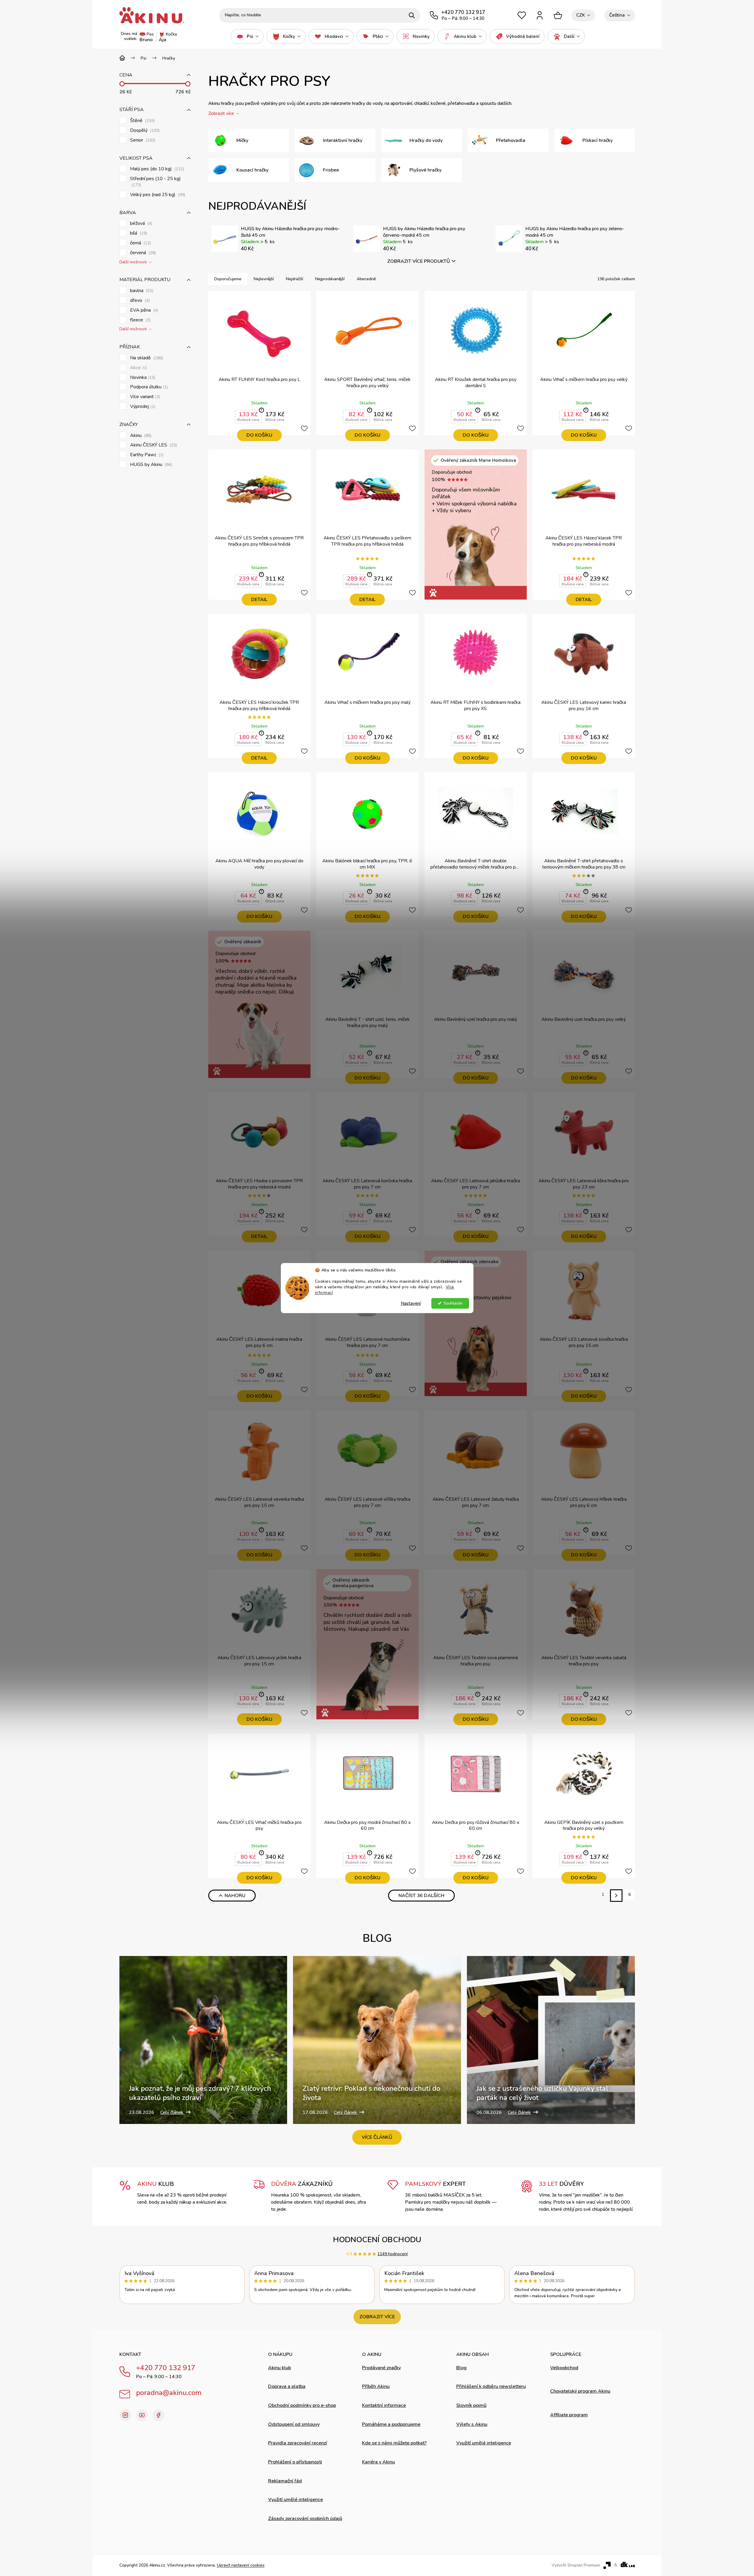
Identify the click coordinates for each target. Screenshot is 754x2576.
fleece (140, 320)
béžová (141, 224)
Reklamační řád (285, 2481)
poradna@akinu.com (169, 2393)
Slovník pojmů (471, 2405)
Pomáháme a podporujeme (391, 2424)
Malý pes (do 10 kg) (156, 169)
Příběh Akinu (376, 2386)
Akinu (140, 436)
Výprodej (142, 407)
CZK (581, 15)
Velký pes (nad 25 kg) (157, 195)
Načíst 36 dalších (421, 1896)
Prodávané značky (381, 2368)
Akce (138, 368)
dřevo (139, 301)
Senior (142, 140)
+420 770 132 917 (166, 2368)
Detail (259, 600)
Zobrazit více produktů (419, 261)
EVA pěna (144, 310)
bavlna (141, 291)
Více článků (377, 2137)
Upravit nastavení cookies (241, 2565)
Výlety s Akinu (472, 2424)
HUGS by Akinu (151, 465)
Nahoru (235, 1896)
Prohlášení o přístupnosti (295, 2462)
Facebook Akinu (159, 2415)
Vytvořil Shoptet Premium (576, 2565)
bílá (138, 233)
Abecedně (366, 279)
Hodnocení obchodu (377, 2240)
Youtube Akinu (142, 2415)
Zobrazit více (377, 2317)
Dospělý (144, 130)
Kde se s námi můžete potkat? (394, 2443)
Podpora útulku (148, 387)
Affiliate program (569, 2415)
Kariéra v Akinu (378, 2462)
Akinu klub (280, 2368)
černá (140, 243)
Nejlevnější (264, 279)
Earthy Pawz (146, 455)
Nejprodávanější (330, 279)
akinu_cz (125, 2415)
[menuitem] (247, 36)
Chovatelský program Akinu (580, 2391)
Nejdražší (294, 279)
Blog (461, 2368)
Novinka (142, 378)
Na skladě (146, 358)
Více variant (144, 397)
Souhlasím (453, 1303)
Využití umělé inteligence (296, 2500)
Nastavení (411, 1303)
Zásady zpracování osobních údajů (305, 2519)
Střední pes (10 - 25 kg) (155, 182)
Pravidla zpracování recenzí (298, 2443)
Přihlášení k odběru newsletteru (491, 2386)
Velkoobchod (564, 2368)
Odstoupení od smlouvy (294, 2424)
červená (142, 253)
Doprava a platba (287, 2386)
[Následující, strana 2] (616, 1895)
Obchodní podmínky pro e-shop (302, 2405)
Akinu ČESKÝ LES (153, 445)
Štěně (142, 121)
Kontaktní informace (384, 2405)
